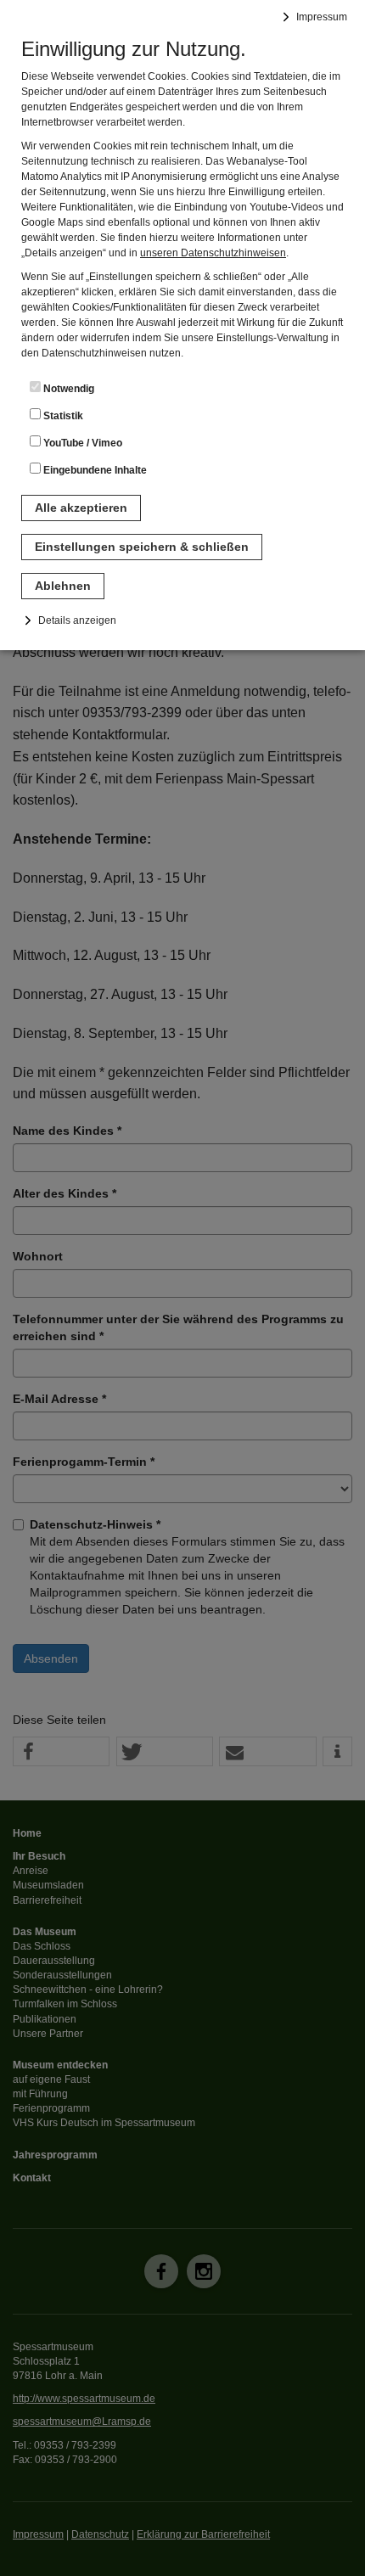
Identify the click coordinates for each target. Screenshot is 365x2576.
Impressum (322, 17)
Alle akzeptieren (81, 508)
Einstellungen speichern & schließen (142, 547)
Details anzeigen (77, 620)
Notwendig (67, 389)
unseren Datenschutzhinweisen (213, 253)
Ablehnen (63, 586)
